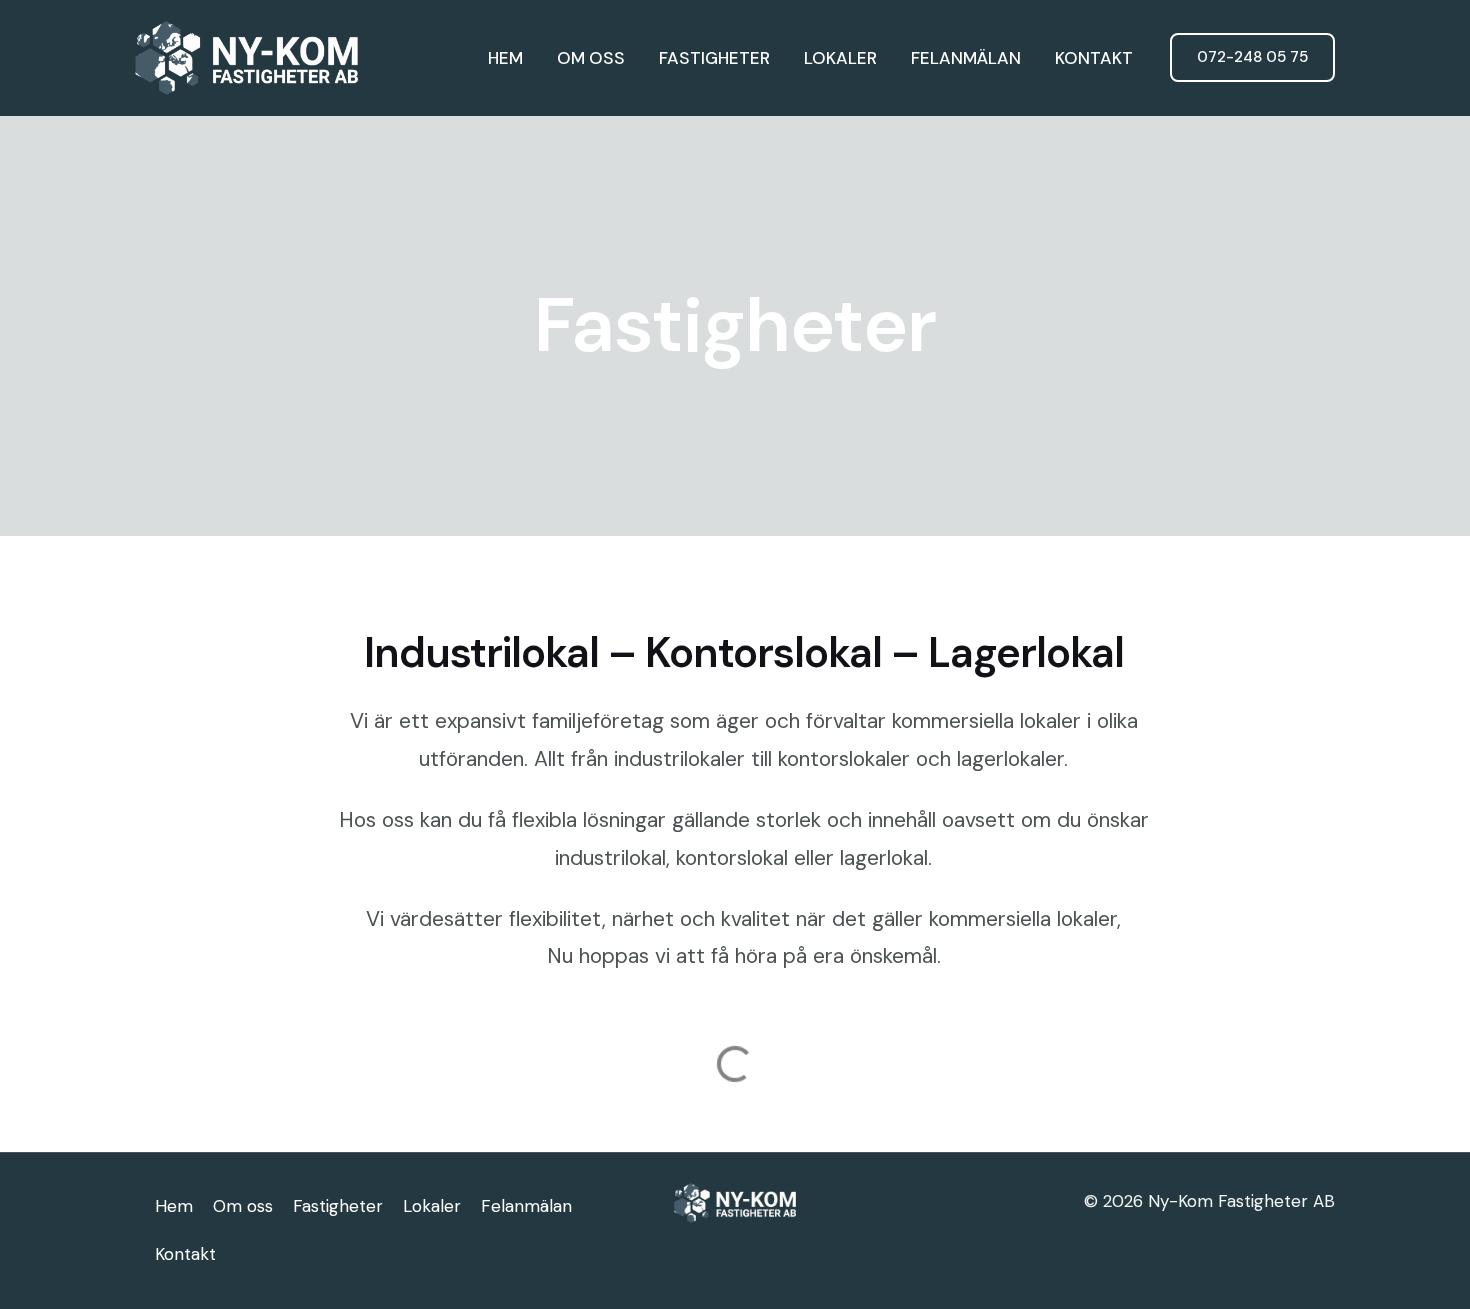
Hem (505, 58)
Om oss (591, 58)
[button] (1252, 57)
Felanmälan (966, 58)
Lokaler (840, 58)
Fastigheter (714, 58)
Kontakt (1094, 58)
